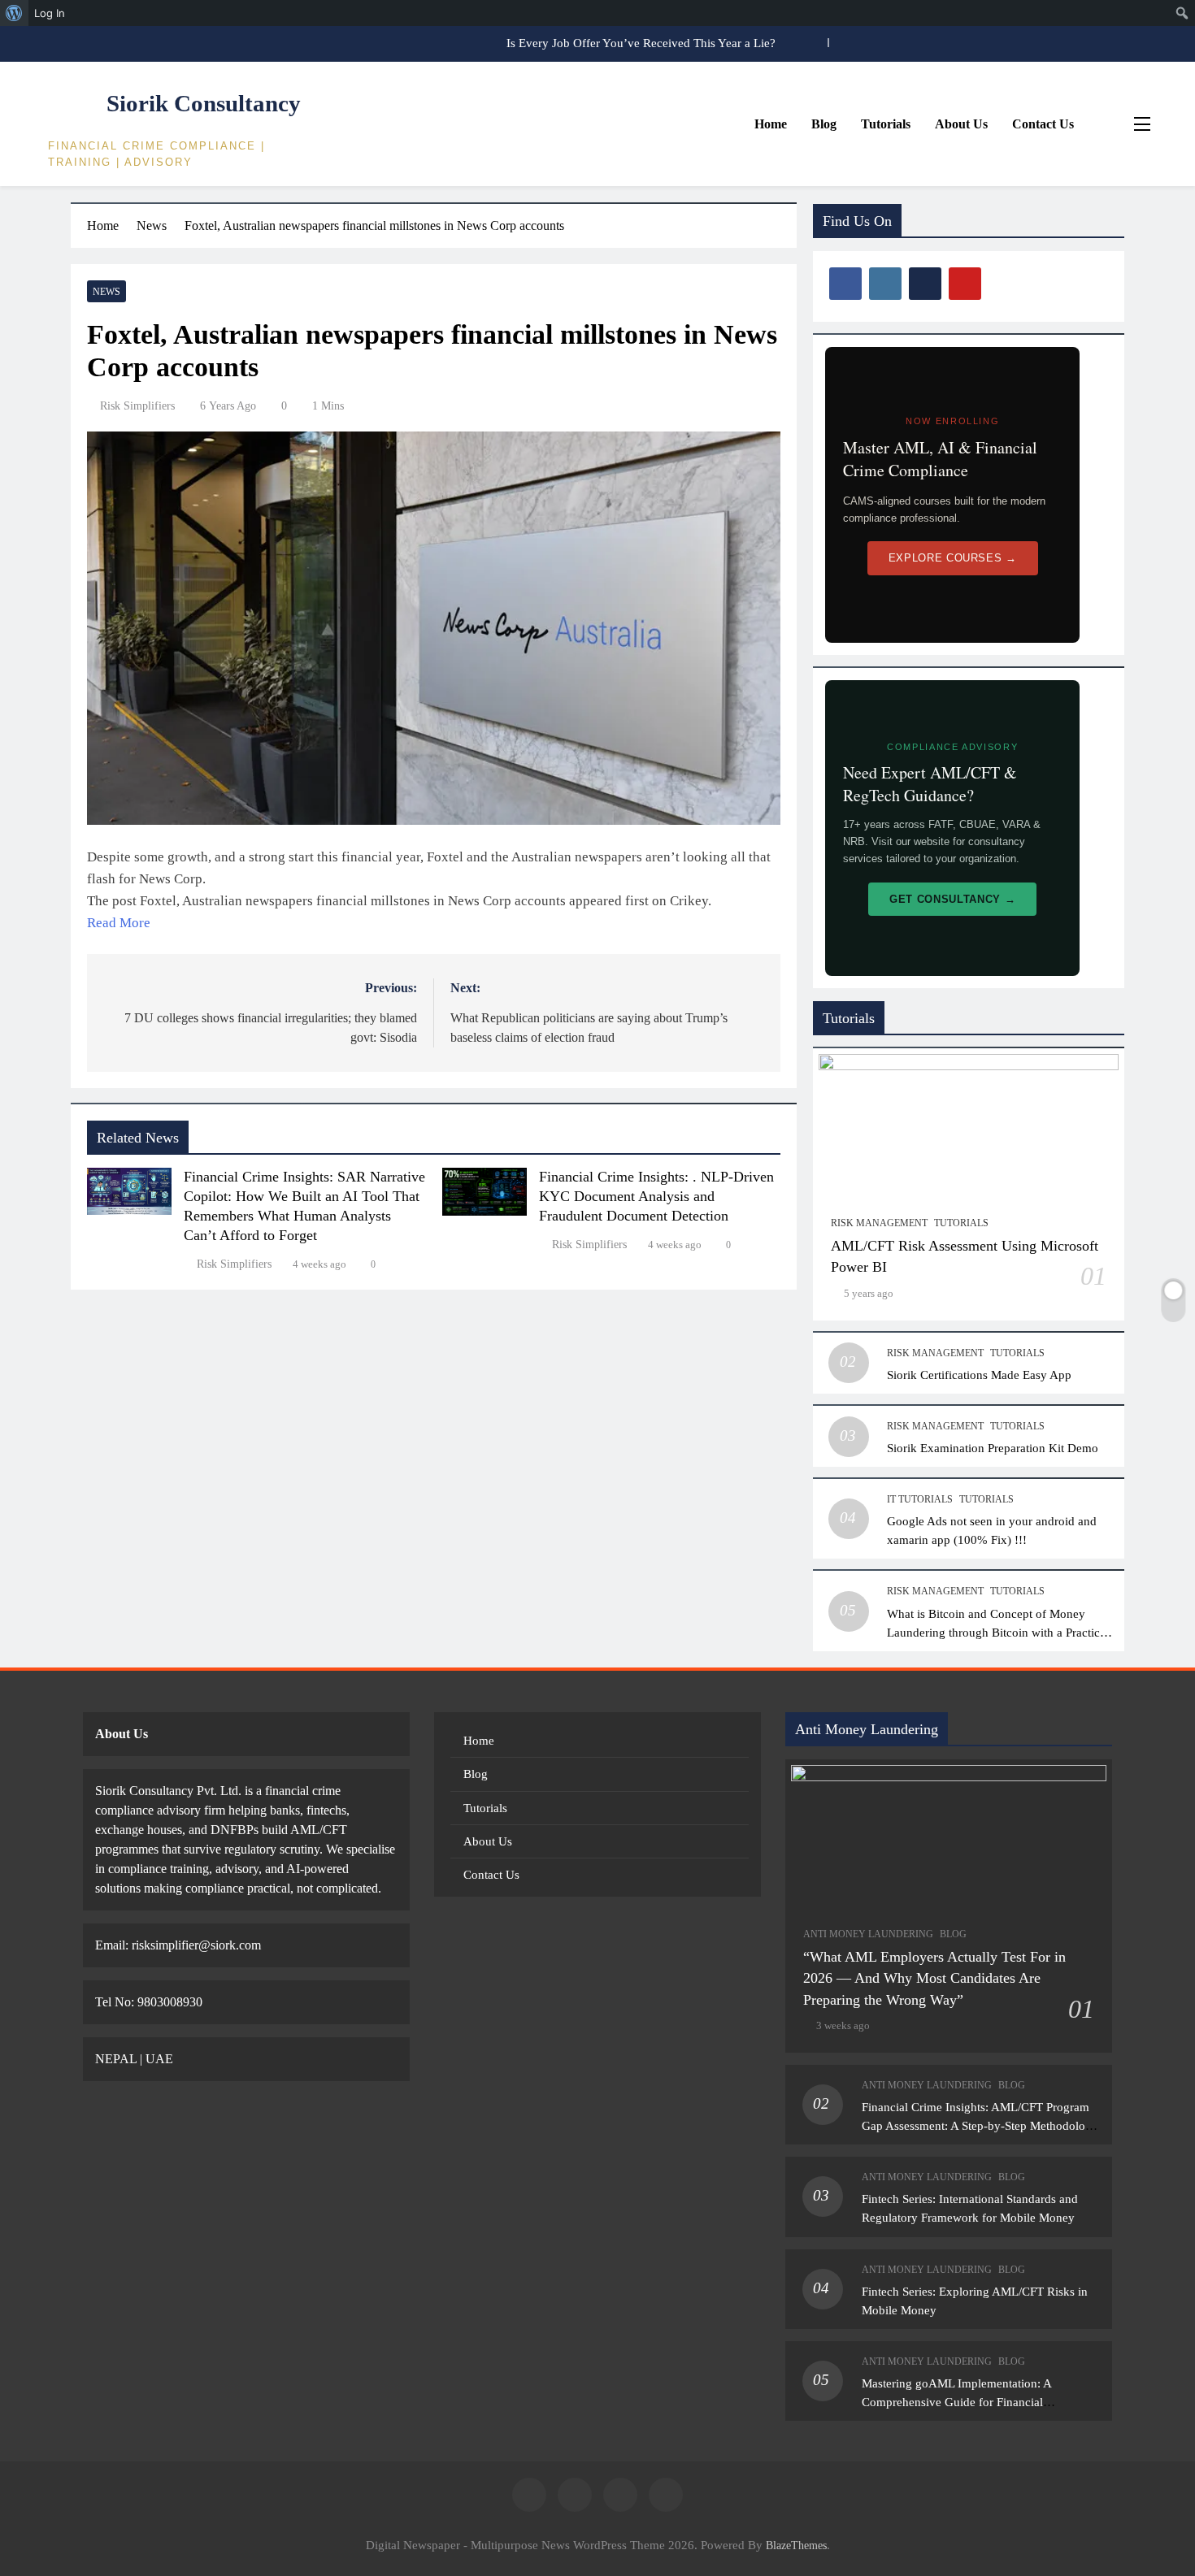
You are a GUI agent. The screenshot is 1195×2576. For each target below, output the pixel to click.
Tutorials (886, 124)
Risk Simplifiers (137, 406)
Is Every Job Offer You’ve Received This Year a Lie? (641, 43)
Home (771, 124)
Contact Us (1043, 124)
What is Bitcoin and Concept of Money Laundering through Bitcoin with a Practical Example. (998, 1632)
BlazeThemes (796, 2545)
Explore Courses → (953, 558)
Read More (119, 923)
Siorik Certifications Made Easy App (979, 1375)
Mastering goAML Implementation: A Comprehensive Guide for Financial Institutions (957, 2402)
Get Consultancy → (952, 899)
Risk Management (879, 1223)
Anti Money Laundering (868, 1934)
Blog (824, 124)
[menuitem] (14, 13)
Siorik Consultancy (204, 103)
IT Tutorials (920, 1499)
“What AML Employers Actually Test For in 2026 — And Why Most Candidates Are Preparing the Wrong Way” (934, 1978)
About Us (961, 124)
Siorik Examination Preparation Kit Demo (993, 1448)
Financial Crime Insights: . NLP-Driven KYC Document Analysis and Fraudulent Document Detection (656, 1196)
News (106, 292)
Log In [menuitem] (50, 13)
